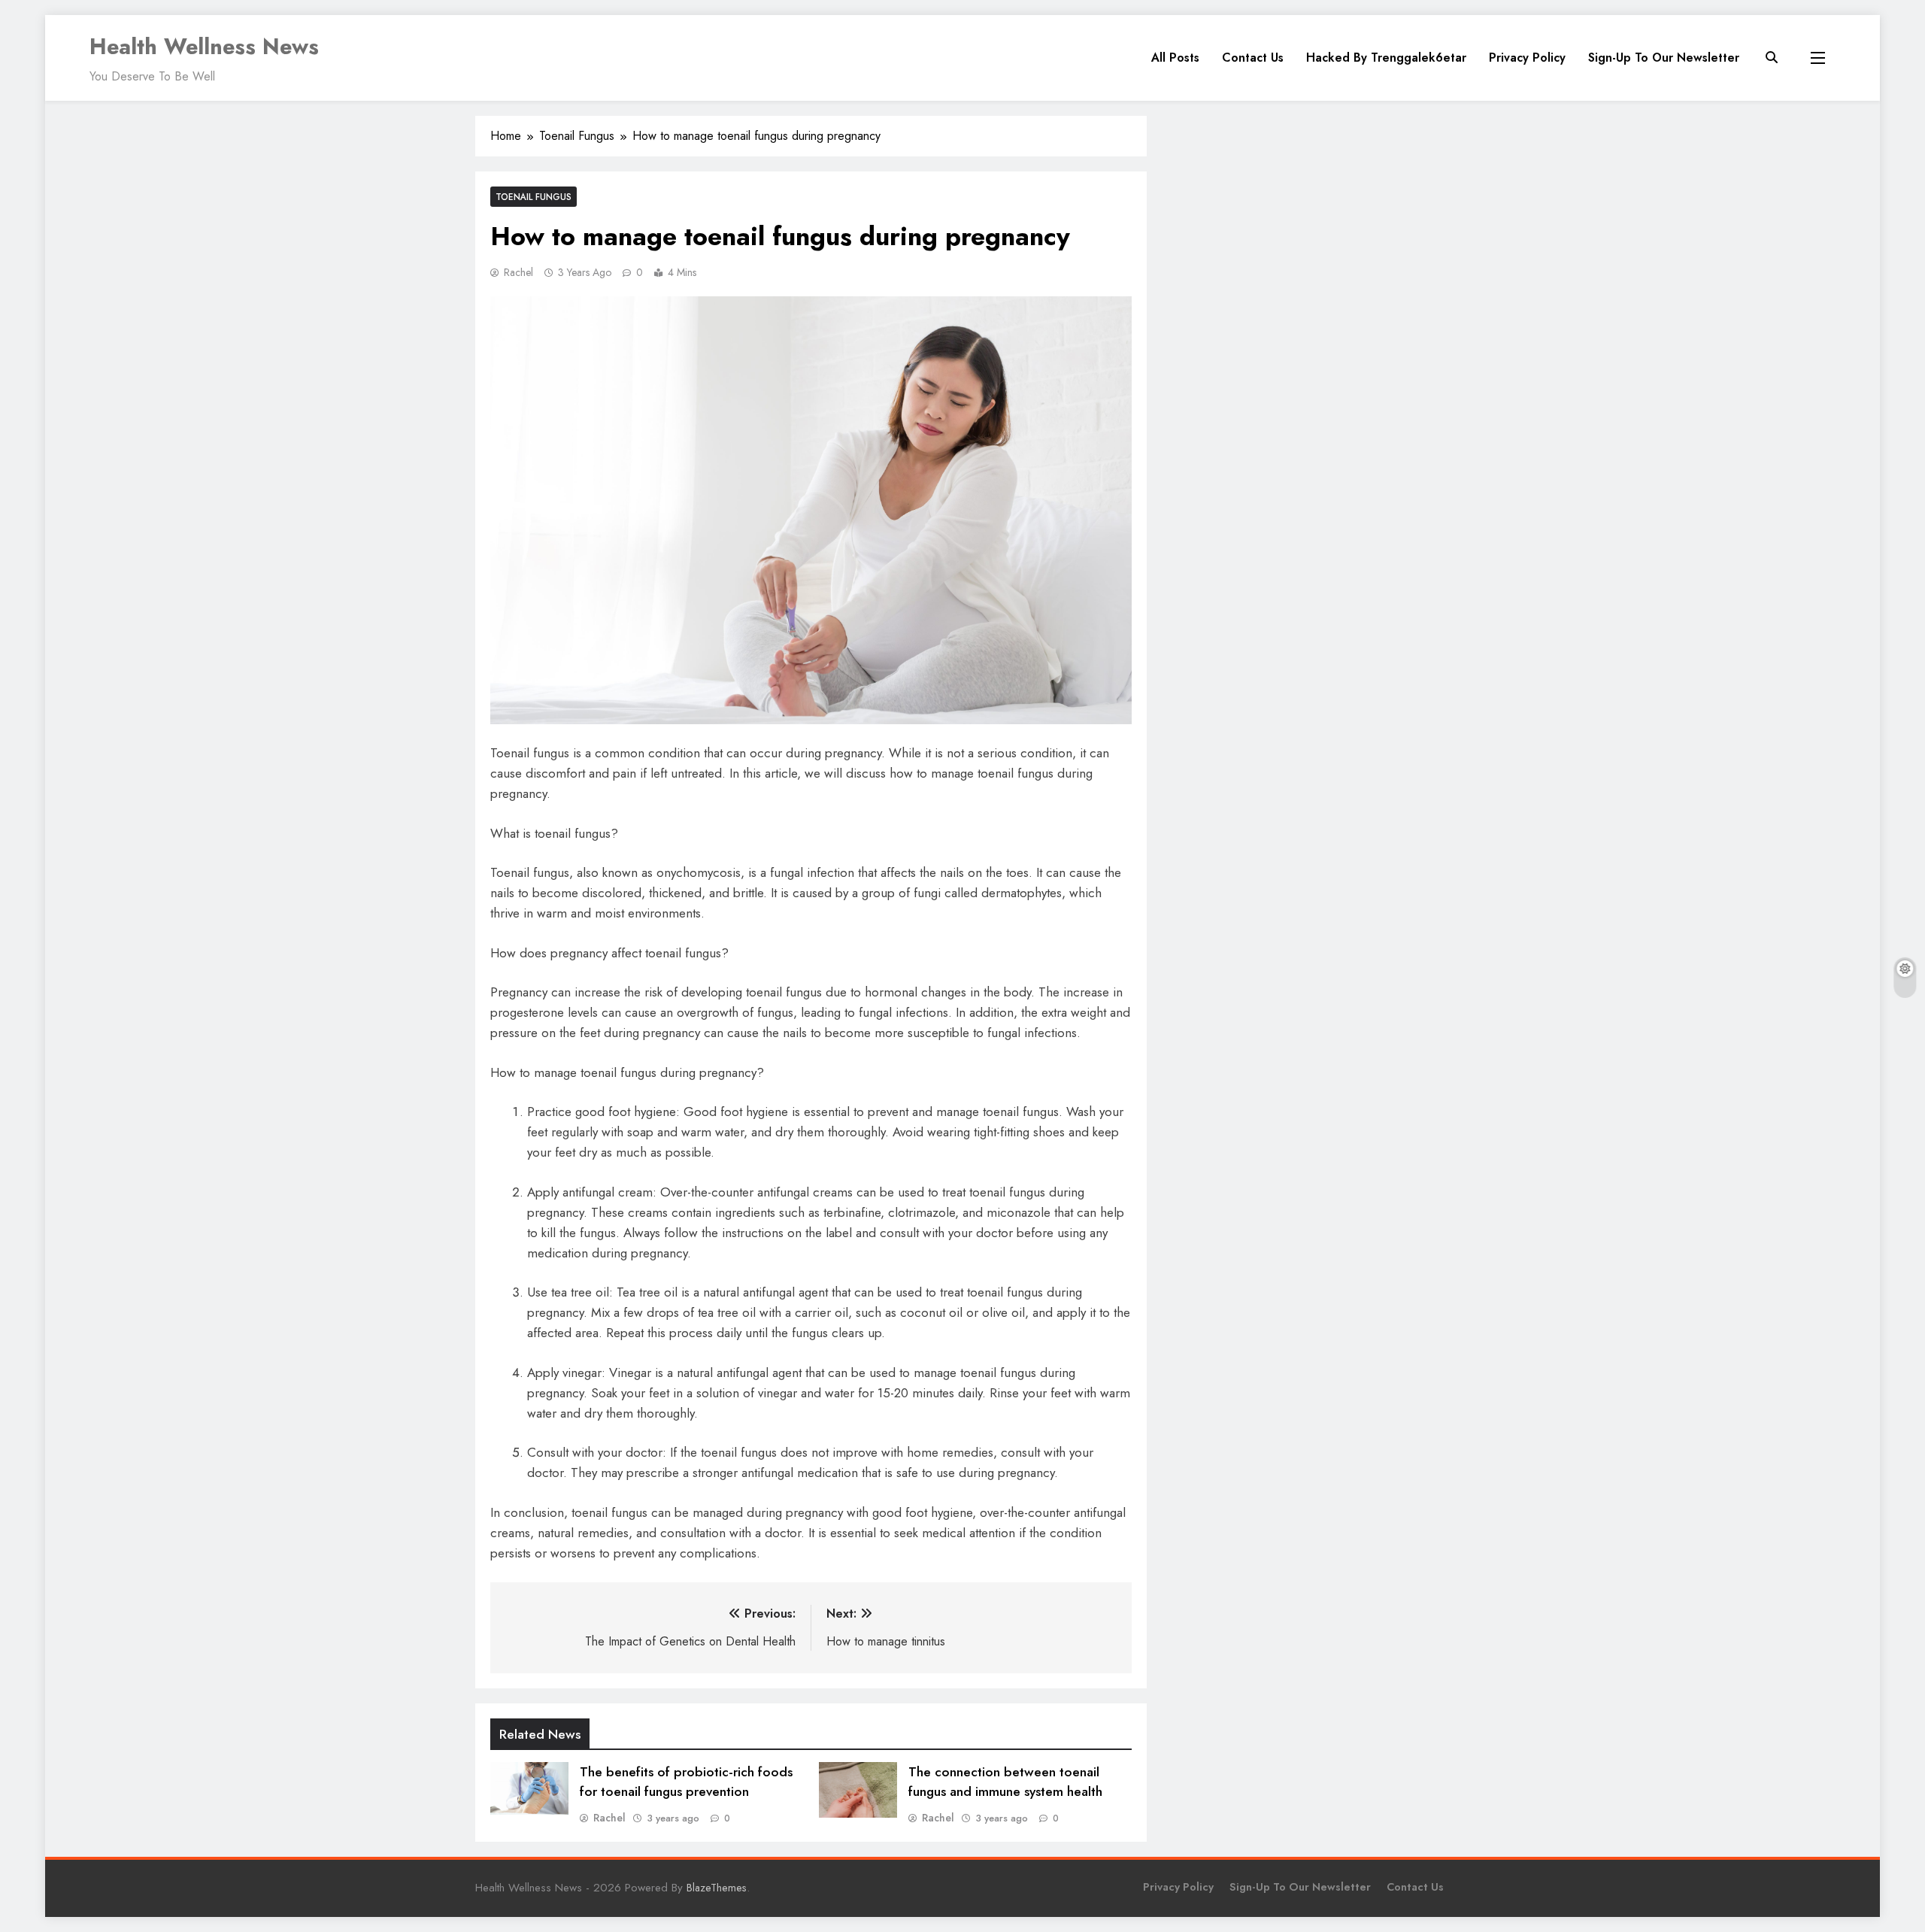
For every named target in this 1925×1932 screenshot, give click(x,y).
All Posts (1175, 58)
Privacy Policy (1527, 58)
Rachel (518, 272)
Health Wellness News (204, 47)
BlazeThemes (717, 1888)
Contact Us (1253, 58)
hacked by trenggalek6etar (1386, 58)
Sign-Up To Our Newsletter (1664, 58)
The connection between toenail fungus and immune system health (1005, 1782)
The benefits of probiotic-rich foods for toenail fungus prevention (686, 1782)
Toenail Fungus (534, 197)
